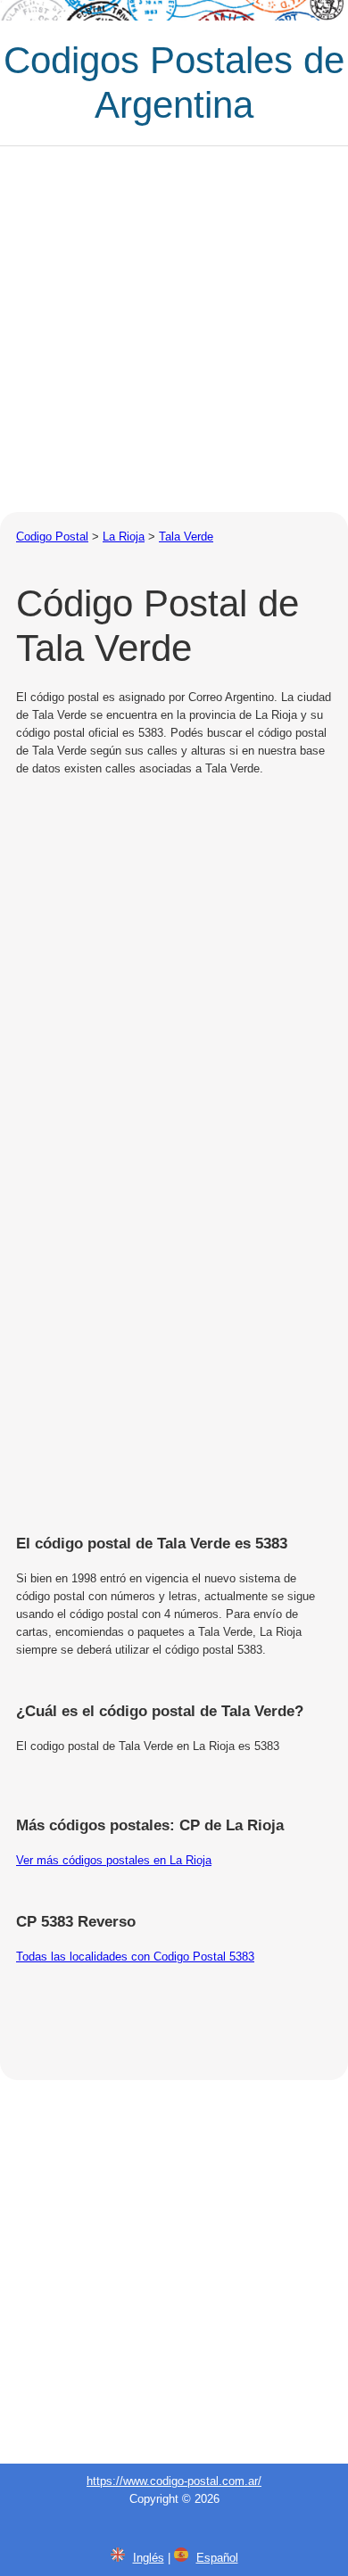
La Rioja (124, 537)
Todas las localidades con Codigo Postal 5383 (135, 1957)
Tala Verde (186, 537)
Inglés (149, 2558)
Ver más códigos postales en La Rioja (114, 1860)
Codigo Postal (52, 537)
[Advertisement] (174, 329)
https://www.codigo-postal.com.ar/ (174, 2481)
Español (217, 2558)
